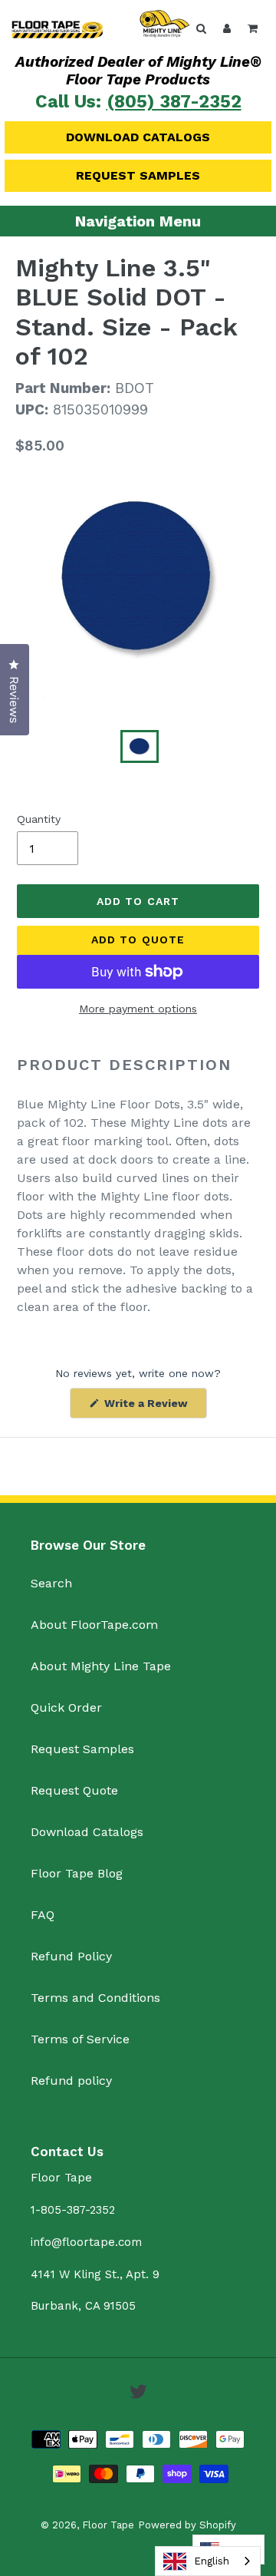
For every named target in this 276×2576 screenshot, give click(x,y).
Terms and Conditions (95, 1998)
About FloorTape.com (94, 1625)
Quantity (39, 819)
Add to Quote (138, 940)
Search (51, 1583)
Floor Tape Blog (77, 1873)
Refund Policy (71, 1956)
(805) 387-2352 (174, 102)
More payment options (138, 1009)
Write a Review (154, 1407)
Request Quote (74, 1790)
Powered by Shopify (187, 2525)
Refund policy (71, 2081)
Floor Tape (108, 2525)
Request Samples (138, 175)
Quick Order (66, 1707)
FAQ (43, 1915)
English (212, 2561)
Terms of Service (80, 2039)
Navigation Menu (138, 221)
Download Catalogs (138, 137)
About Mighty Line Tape (101, 1666)
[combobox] (208, 2561)
